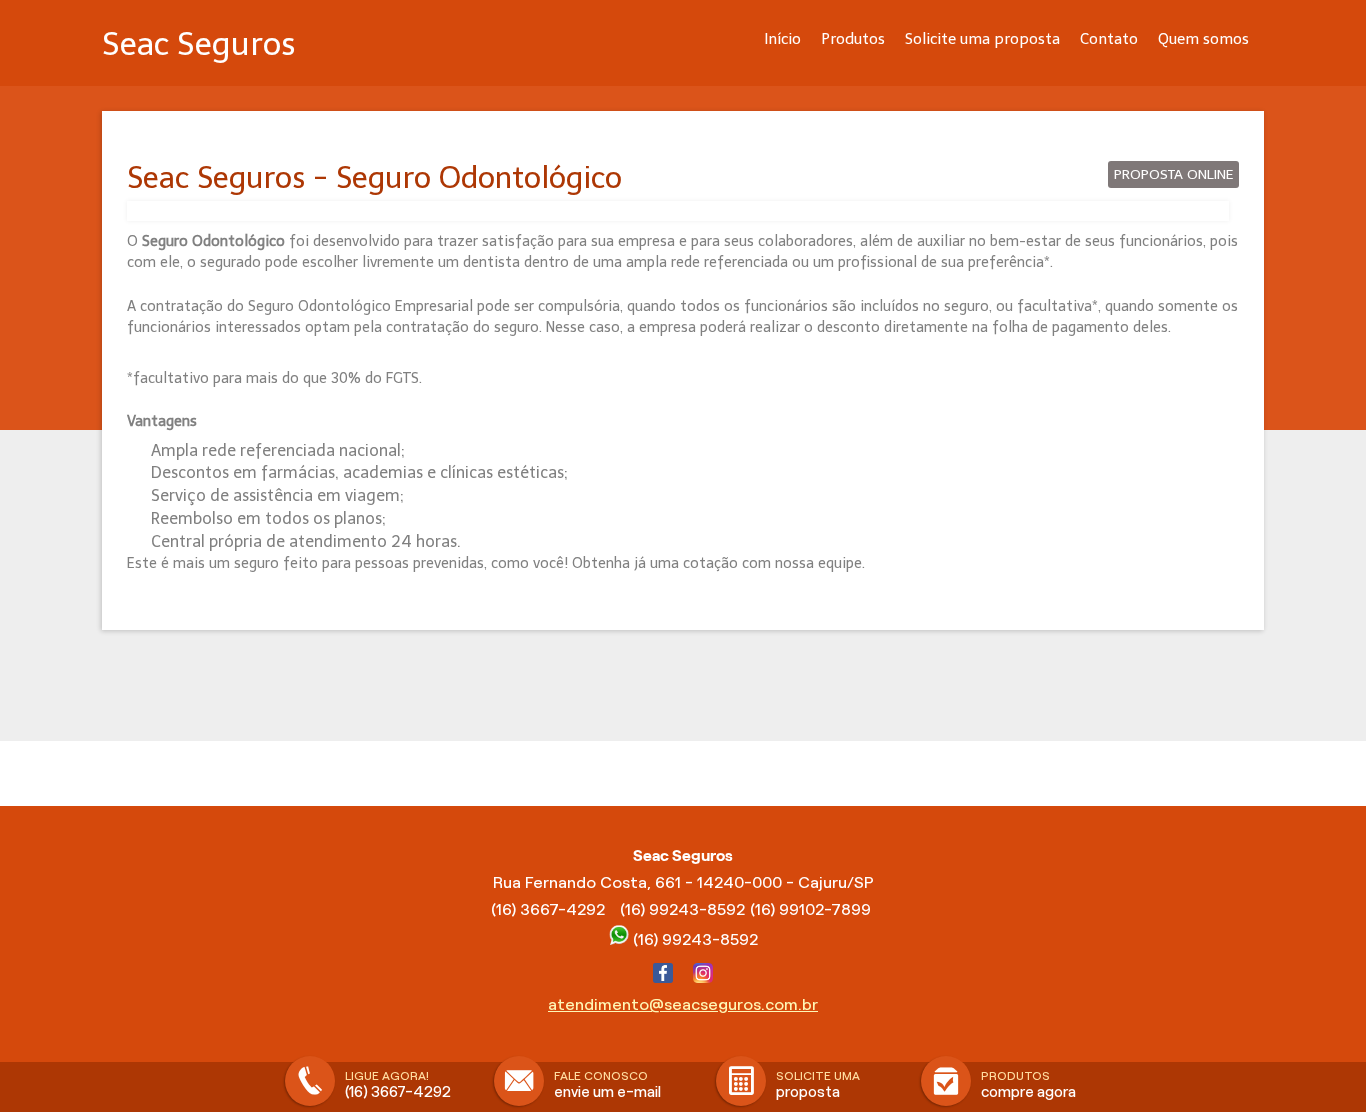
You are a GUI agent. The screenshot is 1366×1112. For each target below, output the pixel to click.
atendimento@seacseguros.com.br (683, 1004)
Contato (1109, 39)
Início (782, 39)
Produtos (853, 39)
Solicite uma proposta (982, 39)
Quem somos (1203, 39)
